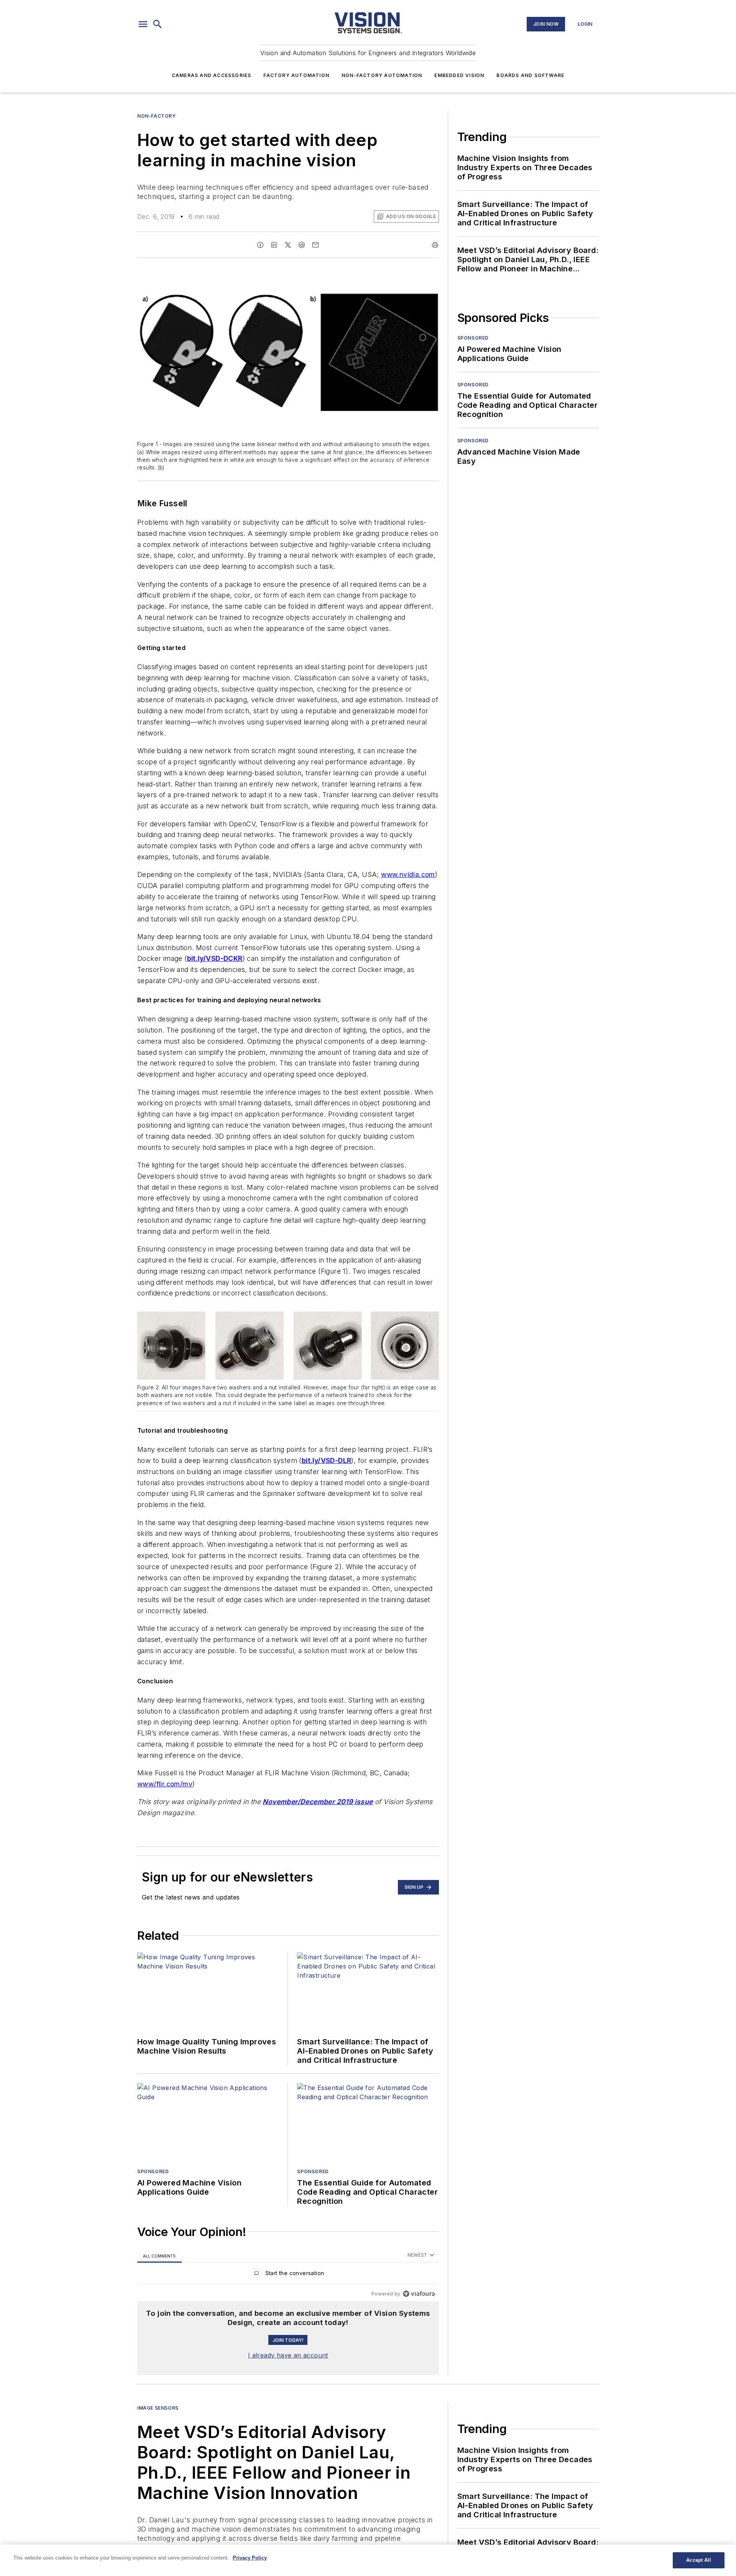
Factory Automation (296, 75)
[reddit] (302, 245)
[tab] (159, 2256)
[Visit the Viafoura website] (419, 2294)
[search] (158, 24)
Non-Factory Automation (382, 75)
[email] (315, 245)
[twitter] (288, 245)
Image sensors (158, 2408)
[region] (288, 2275)
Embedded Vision (459, 75)
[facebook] (260, 245)
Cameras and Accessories (212, 75)
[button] (143, 24)
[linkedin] (274, 245)
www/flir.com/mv (165, 1784)
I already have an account (288, 2355)
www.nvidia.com (408, 874)
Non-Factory (157, 116)
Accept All (698, 2560)
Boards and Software (530, 75)
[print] (435, 245)
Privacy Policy (250, 2558)
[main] (368, 2560)
